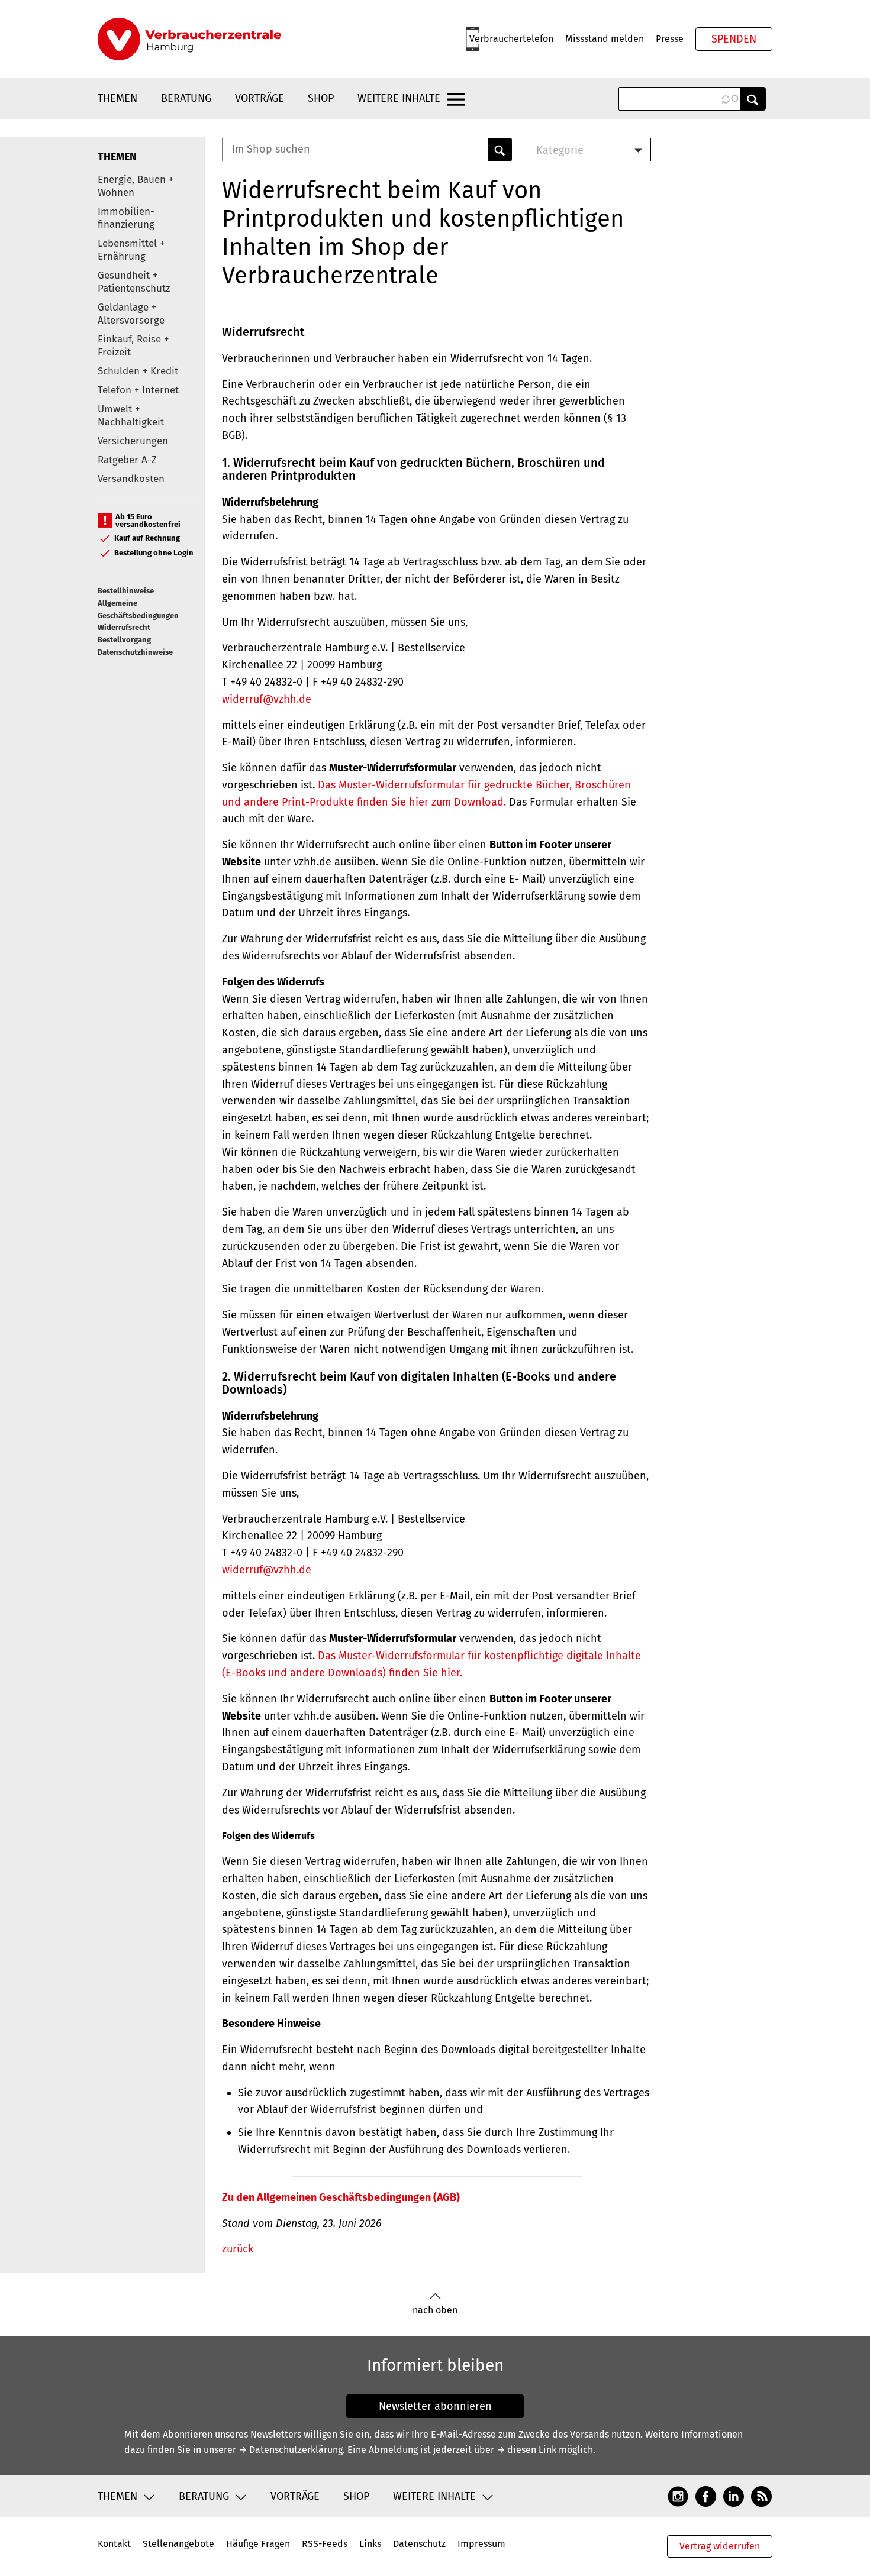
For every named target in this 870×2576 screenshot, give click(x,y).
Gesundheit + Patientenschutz (134, 282)
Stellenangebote (178, 2544)
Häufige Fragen (258, 2544)
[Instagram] (678, 2496)
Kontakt (114, 2544)
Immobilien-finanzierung (126, 218)
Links (370, 2544)
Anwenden (753, 99)
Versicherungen (133, 441)
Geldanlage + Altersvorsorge (131, 314)
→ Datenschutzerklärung (291, 2450)
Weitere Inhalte (399, 98)
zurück (238, 2249)
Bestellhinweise (126, 591)
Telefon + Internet (138, 390)
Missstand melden (605, 39)
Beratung (186, 98)
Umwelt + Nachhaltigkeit (131, 416)
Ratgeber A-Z (127, 460)
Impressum (481, 2544)
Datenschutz (419, 2544)
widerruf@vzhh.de (267, 699)
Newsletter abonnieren (435, 2406)
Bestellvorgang (124, 640)
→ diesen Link (526, 2450)
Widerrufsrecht (124, 627)
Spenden (734, 39)
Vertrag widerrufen (720, 2546)
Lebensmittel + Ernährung (131, 250)
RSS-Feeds (325, 2544)
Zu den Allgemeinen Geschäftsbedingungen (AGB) (341, 2197)
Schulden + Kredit (138, 371)
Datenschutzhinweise (135, 652)
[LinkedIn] (734, 2496)
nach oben (435, 2310)
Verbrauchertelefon (511, 39)
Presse (670, 39)
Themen (117, 98)
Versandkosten (131, 479)
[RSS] (761, 2496)
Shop (321, 98)
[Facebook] (706, 2496)
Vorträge (260, 98)
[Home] (189, 39)
